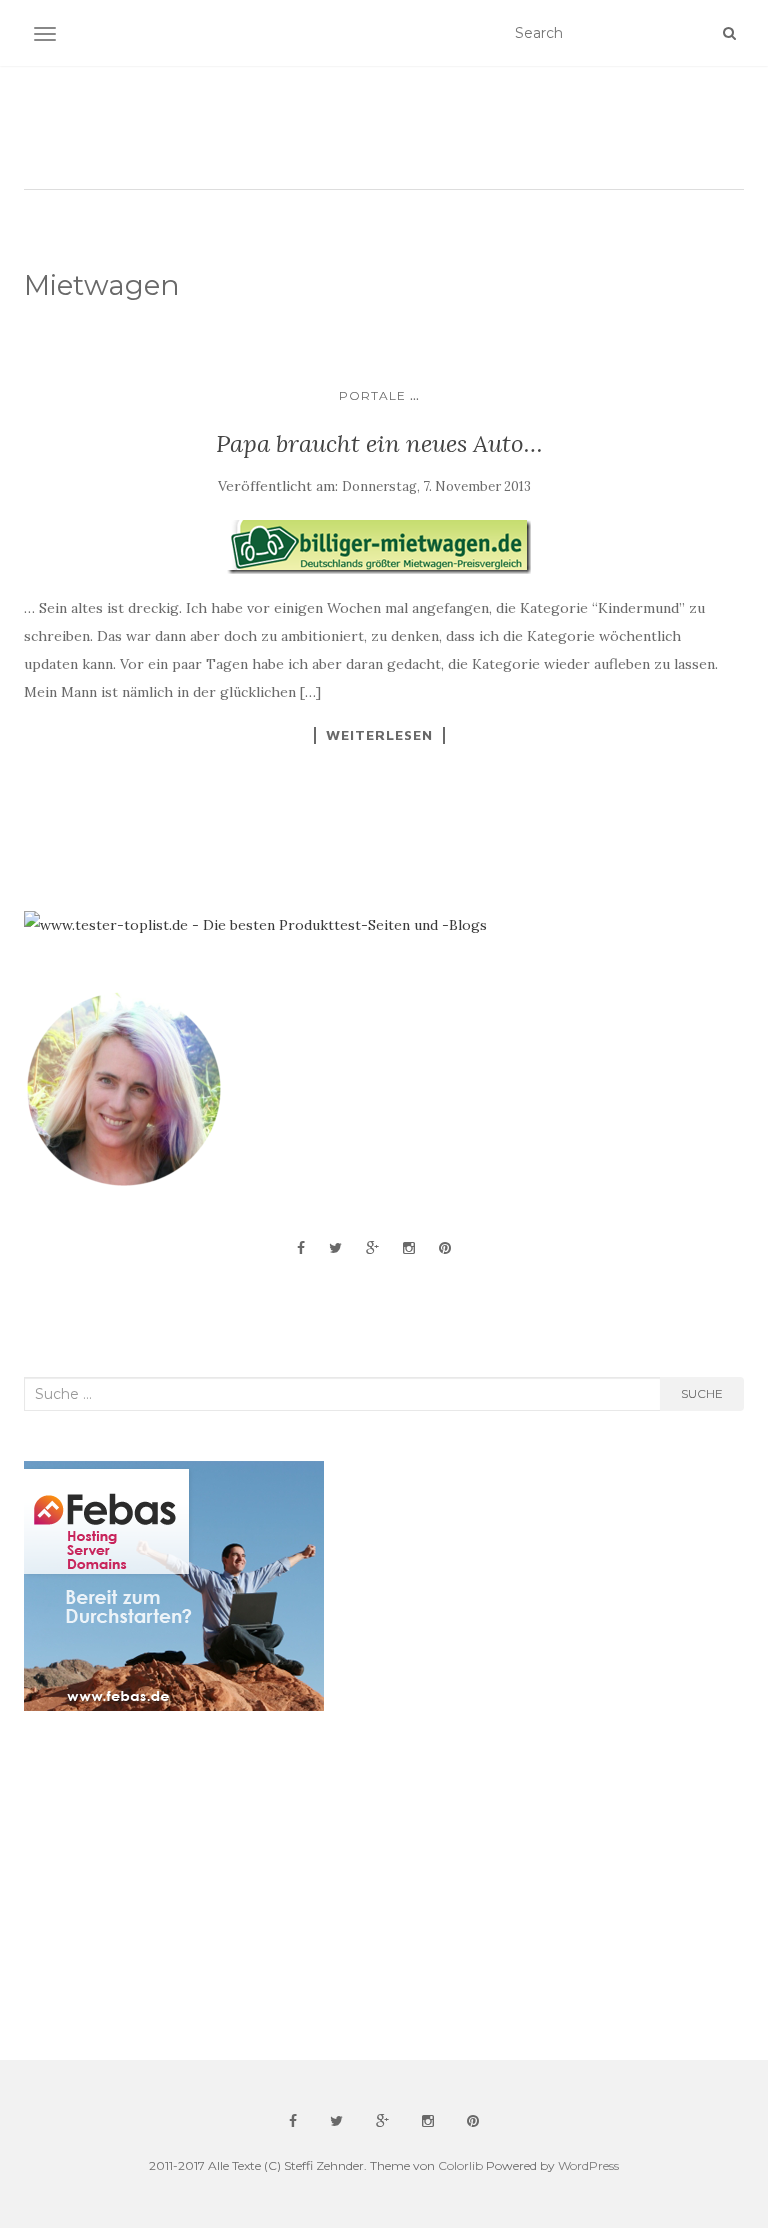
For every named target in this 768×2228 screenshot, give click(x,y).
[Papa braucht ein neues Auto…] (379, 547)
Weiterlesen (379, 735)
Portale (372, 395)
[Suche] (729, 33)
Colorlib (460, 2165)
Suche (702, 1393)
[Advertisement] (174, 1886)
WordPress (588, 2165)
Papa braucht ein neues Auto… (379, 443)
